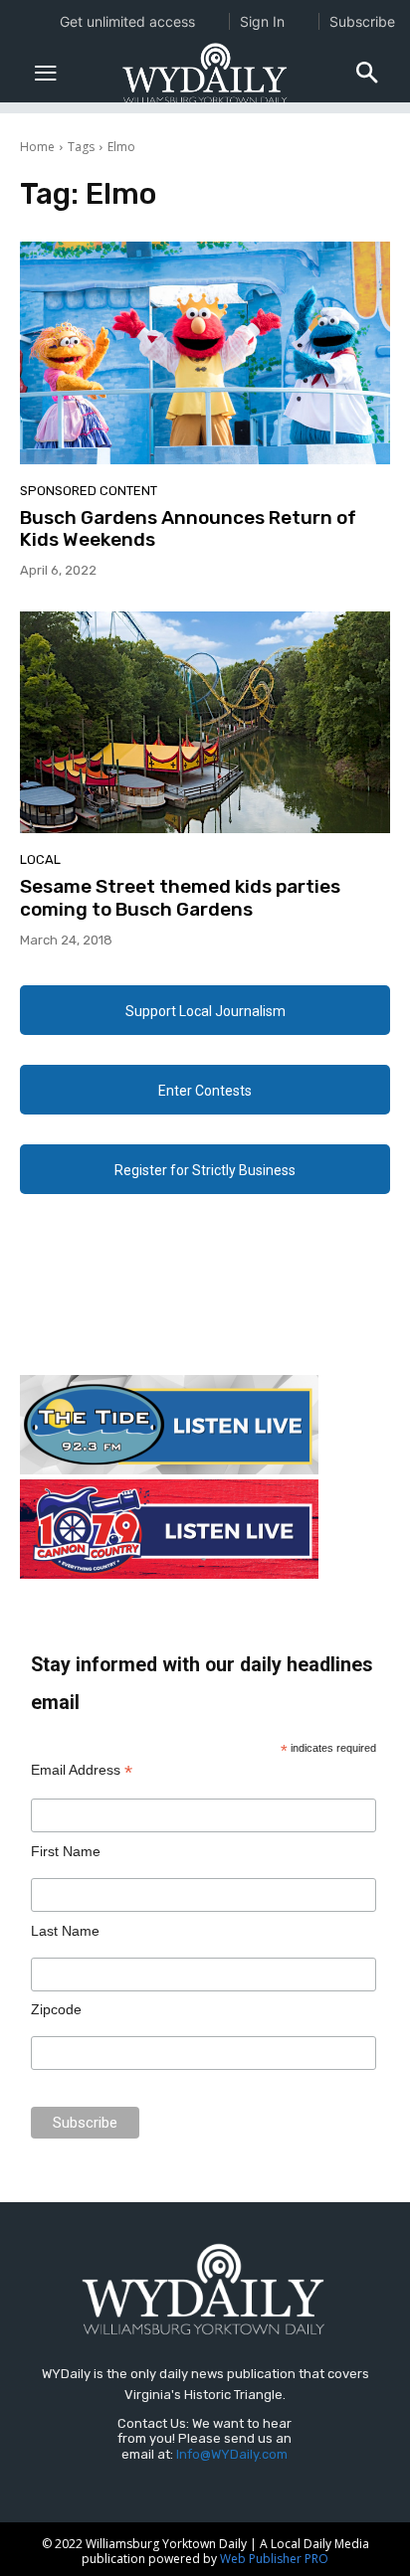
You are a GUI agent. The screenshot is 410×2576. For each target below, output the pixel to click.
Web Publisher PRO (274, 2559)
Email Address (82, 1770)
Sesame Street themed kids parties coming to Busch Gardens (180, 898)
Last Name (65, 1931)
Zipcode (56, 2009)
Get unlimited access (127, 21)
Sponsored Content (89, 491)
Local (40, 859)
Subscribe (362, 21)
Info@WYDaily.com (232, 2454)
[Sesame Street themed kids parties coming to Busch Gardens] (205, 722)
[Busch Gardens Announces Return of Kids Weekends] (205, 352)
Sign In (262, 21)
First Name (66, 1851)
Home (37, 147)
